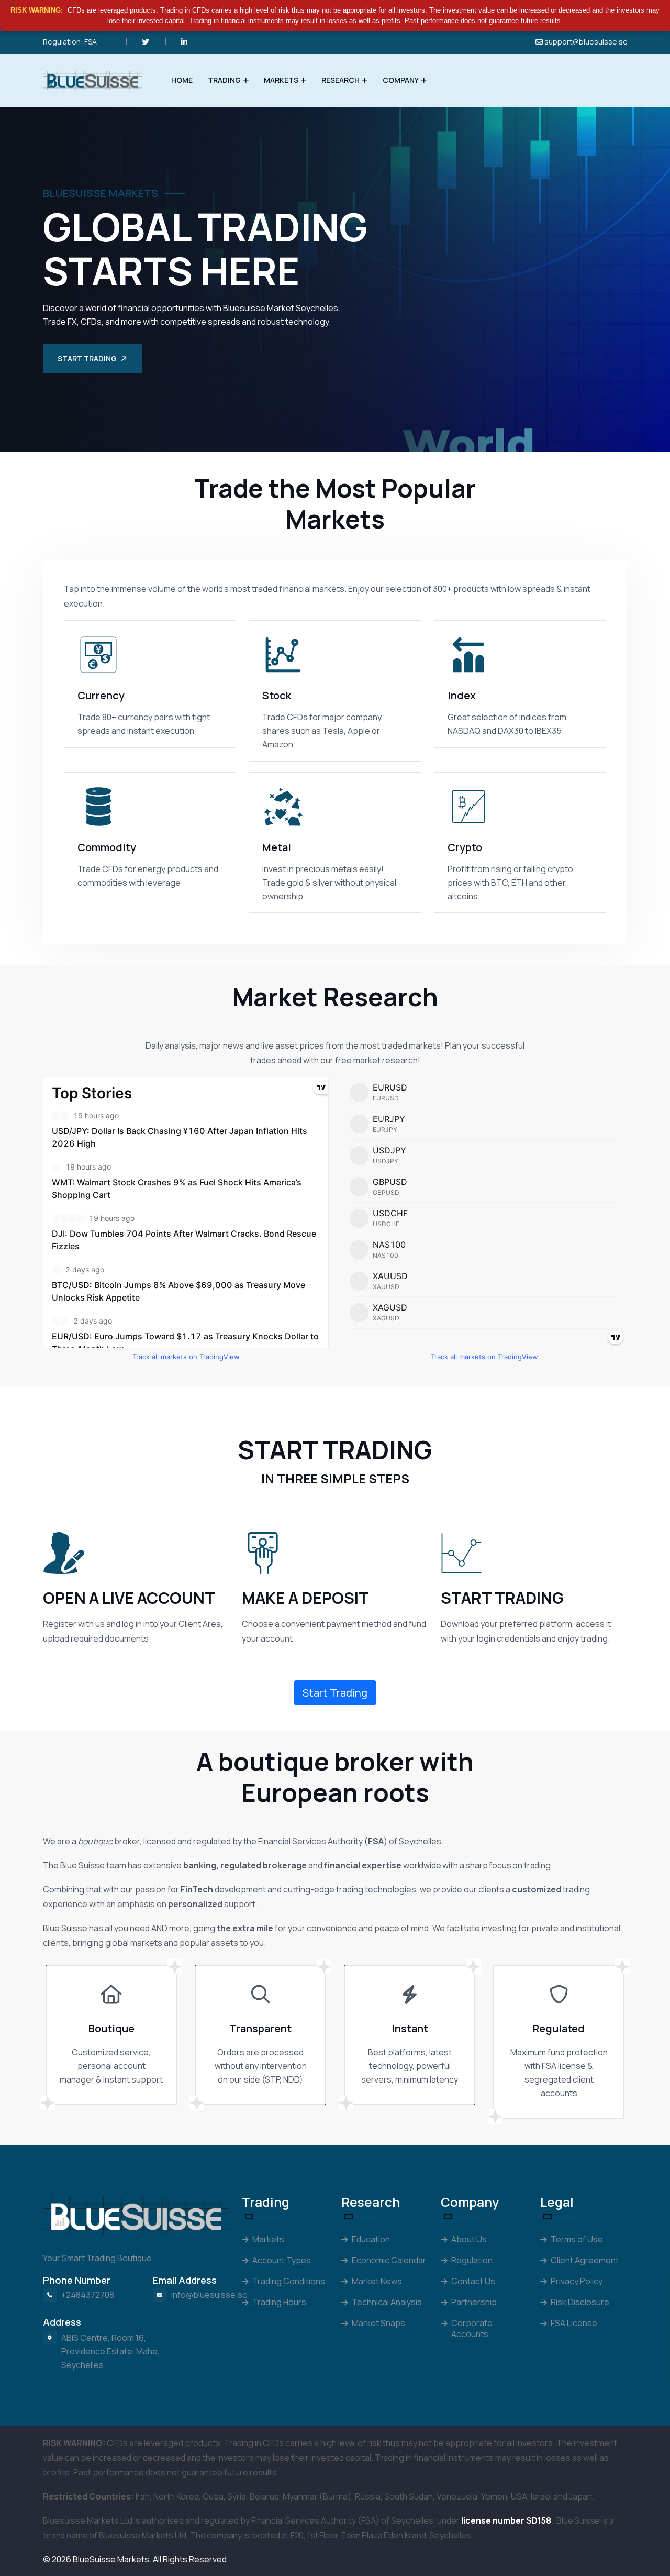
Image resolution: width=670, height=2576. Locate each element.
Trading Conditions (289, 2281)
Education (371, 2239)
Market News (377, 2281)
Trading (224, 80)
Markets (281, 80)
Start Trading (87, 359)
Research (340, 80)
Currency (101, 695)
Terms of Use (577, 2239)
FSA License (574, 2323)
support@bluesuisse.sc (586, 42)
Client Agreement (585, 2260)
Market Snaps (378, 2323)
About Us (469, 2239)
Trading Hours (279, 2302)
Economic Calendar (389, 2260)
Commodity (107, 847)
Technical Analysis (387, 2302)
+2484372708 (88, 2295)
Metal (277, 847)
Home (182, 80)
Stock (277, 695)
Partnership (474, 2302)
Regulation (472, 2260)
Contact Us (473, 2281)
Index (462, 695)
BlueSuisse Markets (111, 2559)
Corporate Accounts (472, 2329)
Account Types (282, 2260)
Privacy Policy (577, 2281)
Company (401, 80)
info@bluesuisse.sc (209, 2295)
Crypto (465, 847)
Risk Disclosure (580, 2302)
